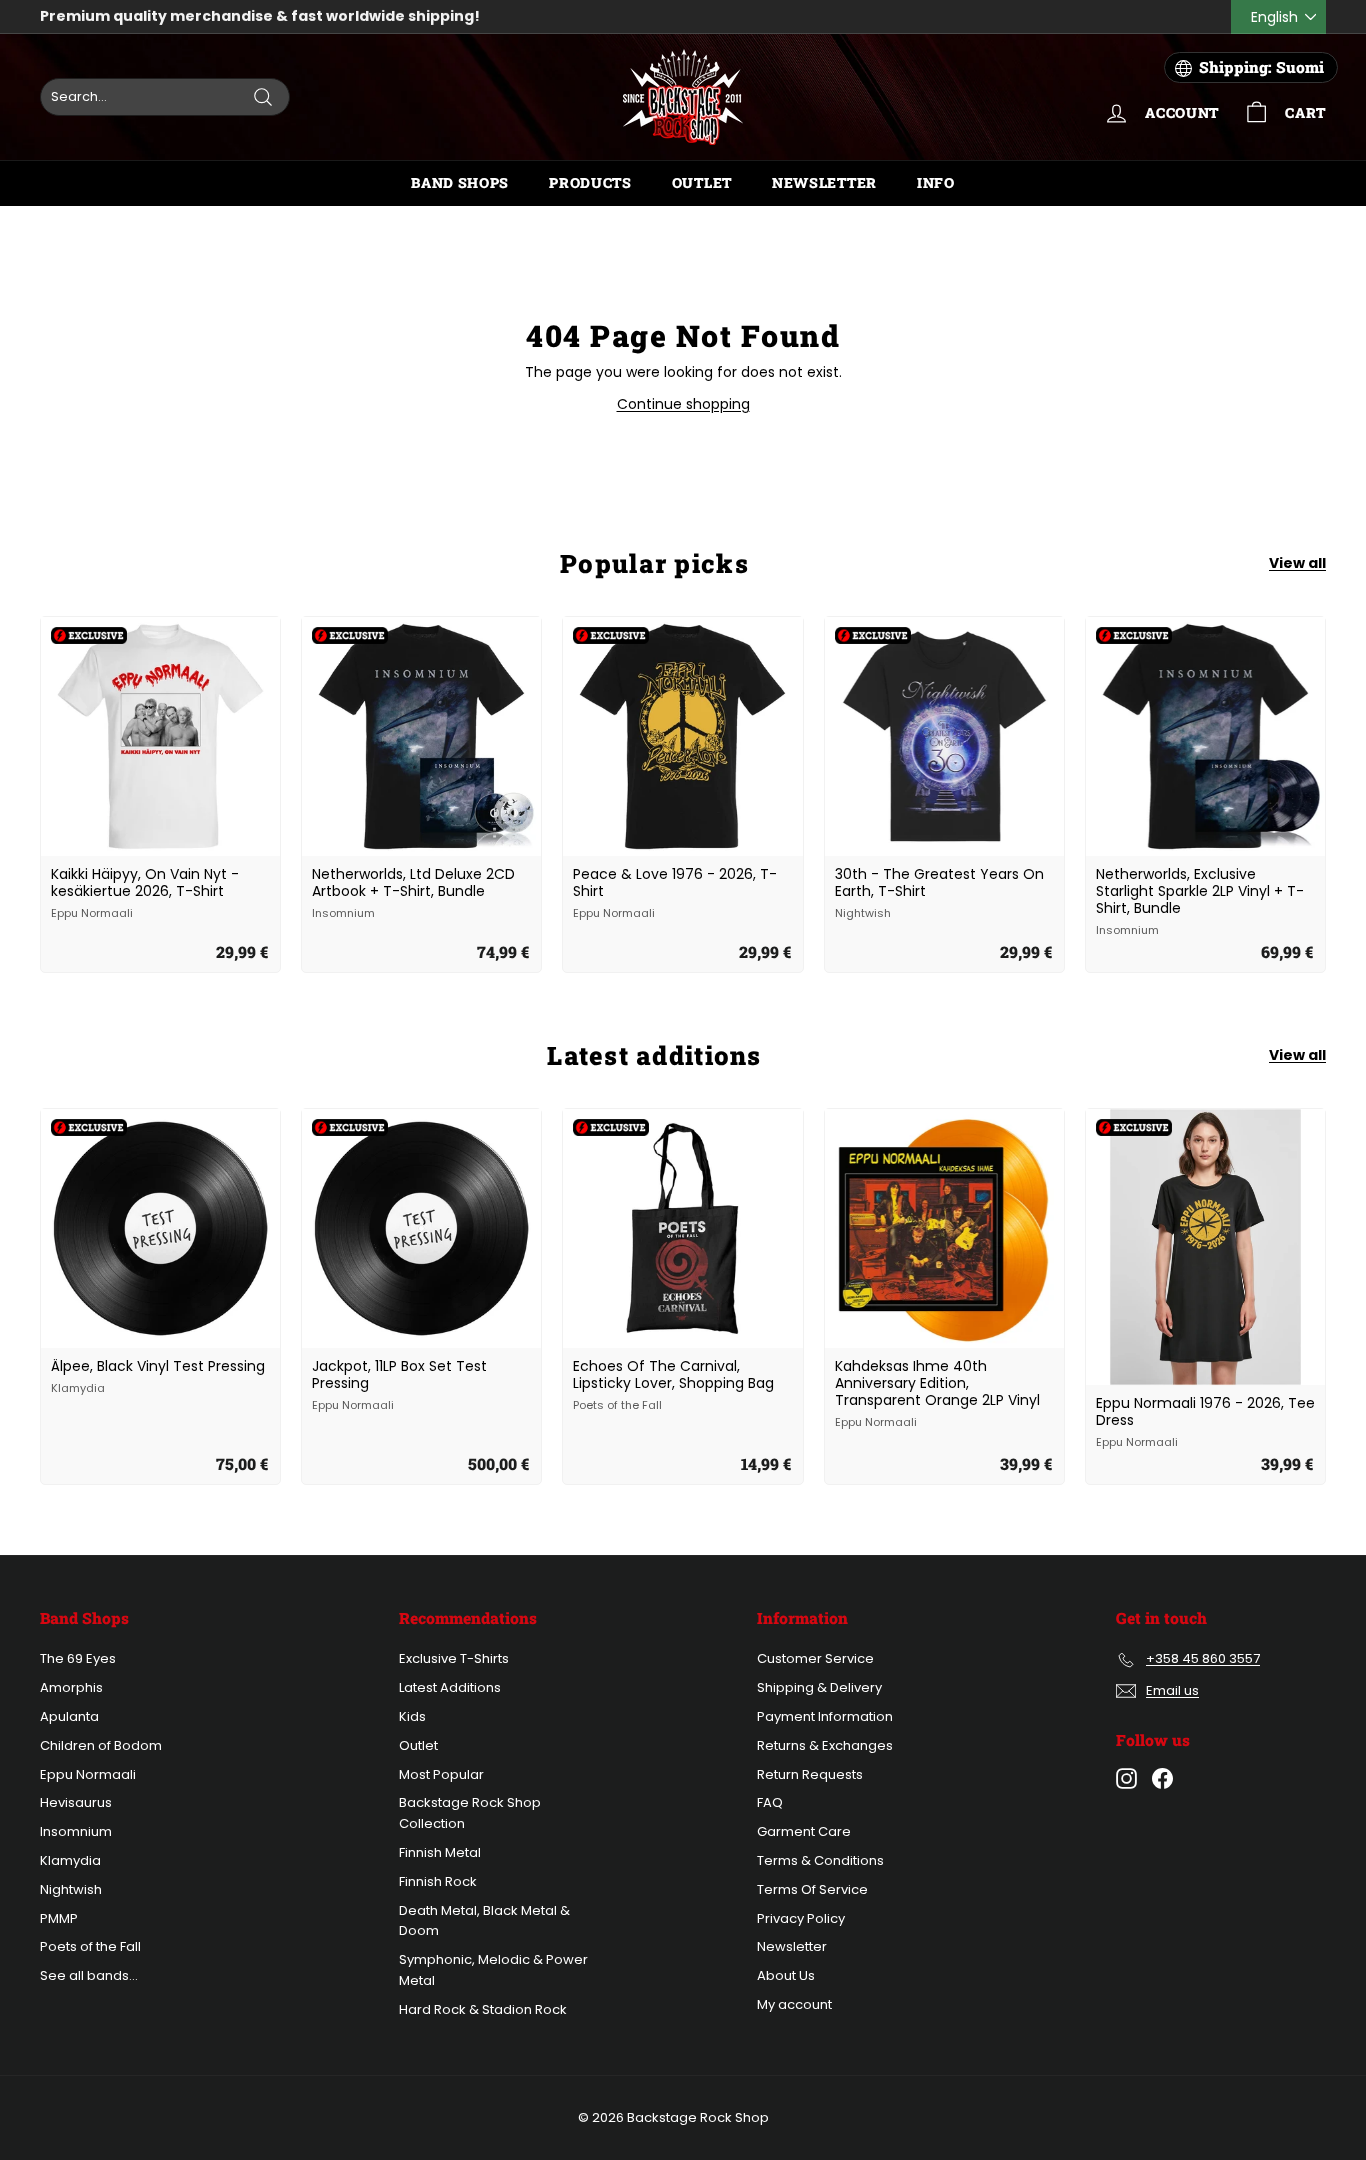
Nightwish (71, 1889)
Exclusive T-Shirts (454, 1658)
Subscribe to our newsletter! (150, 17)
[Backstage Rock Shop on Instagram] (1126, 1778)
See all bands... (89, 1975)
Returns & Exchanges (825, 1745)
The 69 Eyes (78, 1658)
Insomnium (76, 1831)
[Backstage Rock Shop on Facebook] (1162, 1778)
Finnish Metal (440, 1852)
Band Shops (460, 182)
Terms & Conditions (820, 1860)
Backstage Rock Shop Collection (470, 1813)
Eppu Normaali (88, 1774)
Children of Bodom (101, 1745)
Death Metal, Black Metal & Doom (484, 1921)
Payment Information (825, 1716)
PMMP (59, 1918)
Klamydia (70, 1860)
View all (1297, 563)
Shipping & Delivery (819, 1687)
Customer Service (815, 1658)
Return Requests (810, 1774)
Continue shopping (683, 404)
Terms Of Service (812, 1889)
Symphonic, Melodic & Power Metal (493, 1970)
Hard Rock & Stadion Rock (483, 2009)
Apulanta (69, 1716)
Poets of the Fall (90, 1946)
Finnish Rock (438, 1881)
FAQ (770, 1802)
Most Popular (441, 1774)
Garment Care (804, 1831)
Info (936, 182)
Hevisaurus (76, 1802)
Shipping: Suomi (1261, 67)
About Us (786, 1975)
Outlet (702, 182)
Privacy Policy (801, 1918)
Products (590, 182)
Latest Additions (450, 1687)
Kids (412, 1716)
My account (794, 2004)
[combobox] (165, 97)
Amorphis (71, 1687)
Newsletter (824, 182)
